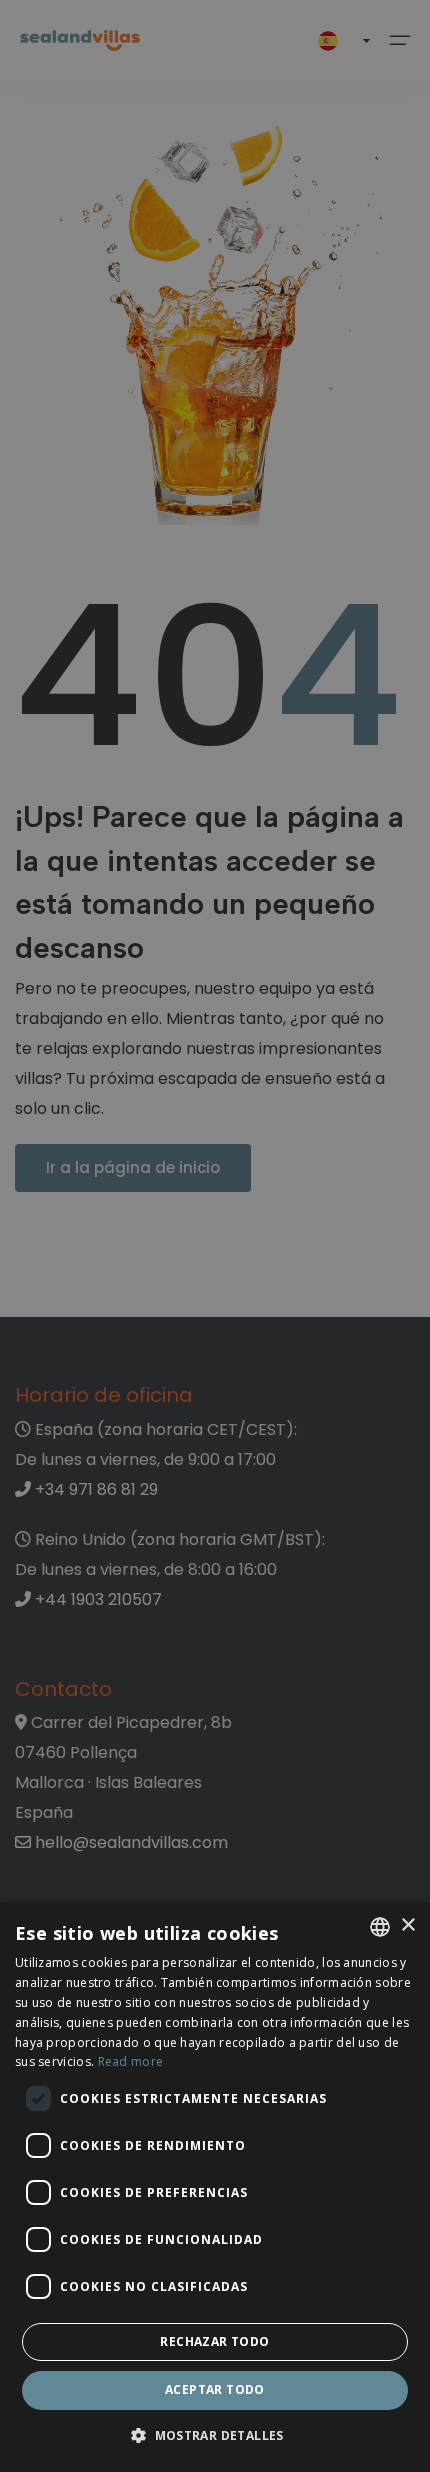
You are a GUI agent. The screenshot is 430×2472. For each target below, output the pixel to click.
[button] (215, 2436)
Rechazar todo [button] (214, 2341)
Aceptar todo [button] (215, 2389)
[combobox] (380, 1927)
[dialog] (215, 2187)
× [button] (407, 1925)
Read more (131, 2061)
